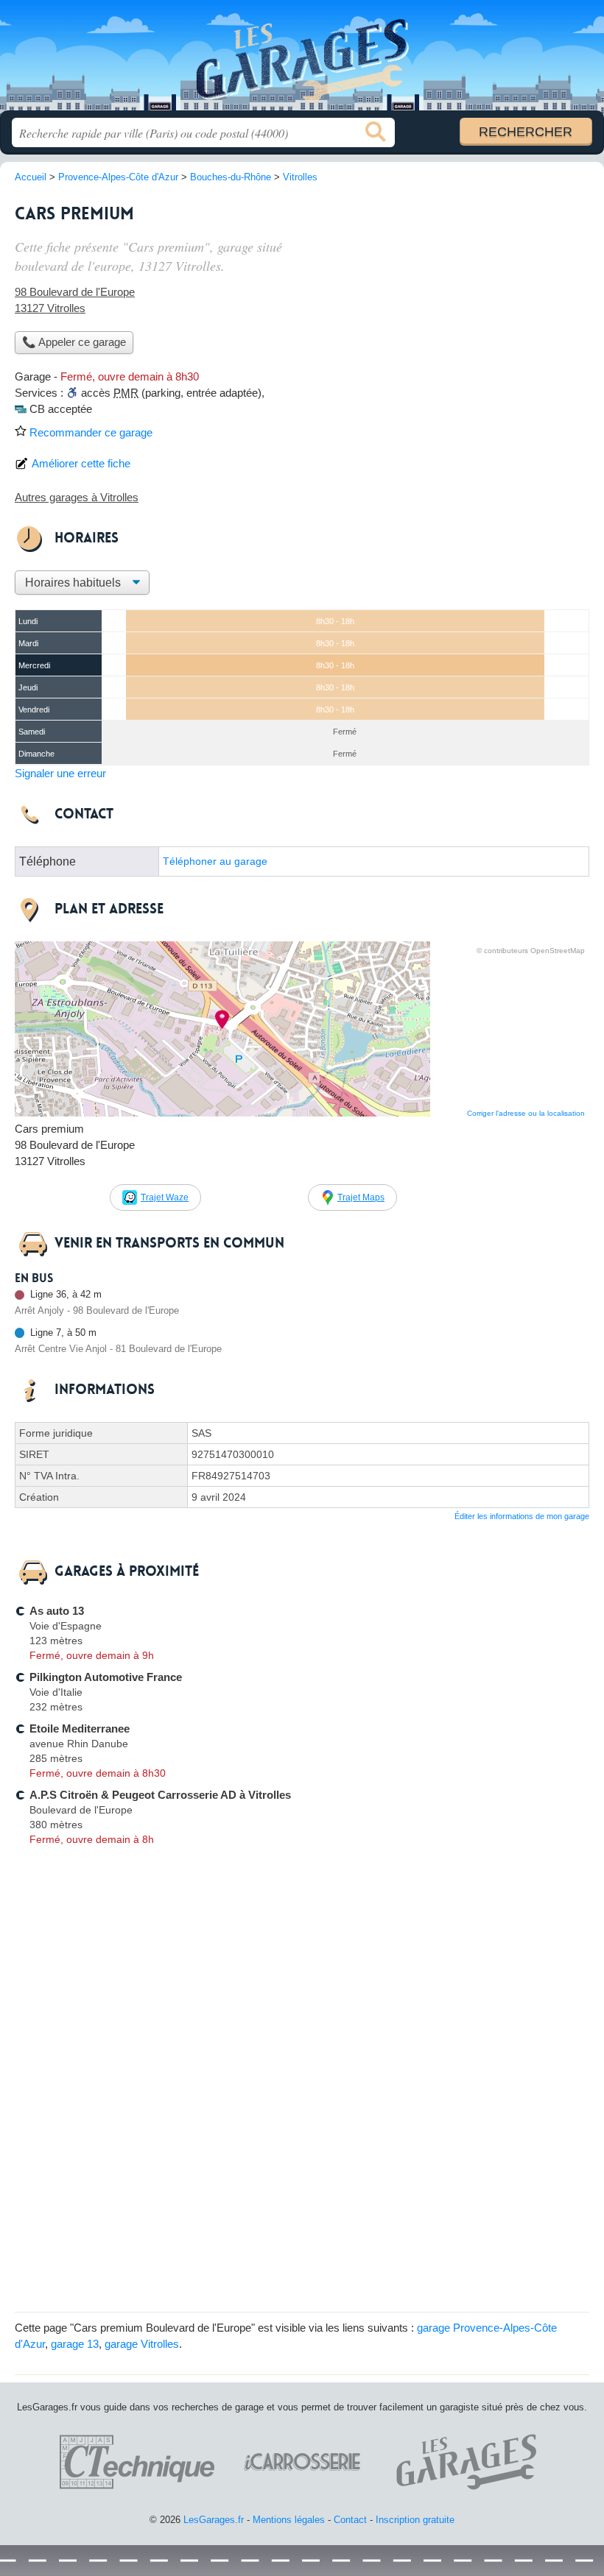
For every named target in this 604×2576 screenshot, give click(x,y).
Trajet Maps (361, 1197)
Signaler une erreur (60, 773)
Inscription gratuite (415, 2520)
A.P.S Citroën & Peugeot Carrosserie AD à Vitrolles (160, 1795)
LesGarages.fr (302, 61)
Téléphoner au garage (215, 861)
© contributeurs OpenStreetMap (531, 951)
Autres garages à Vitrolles (77, 497)
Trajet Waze (165, 1197)
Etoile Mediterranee (80, 1728)
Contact (350, 2520)
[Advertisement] (466, 299)
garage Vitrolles (142, 2344)
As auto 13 (57, 1611)
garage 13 (75, 2344)
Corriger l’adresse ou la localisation (526, 1113)
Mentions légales (289, 2520)
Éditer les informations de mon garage (522, 1516)
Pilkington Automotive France (106, 1677)
